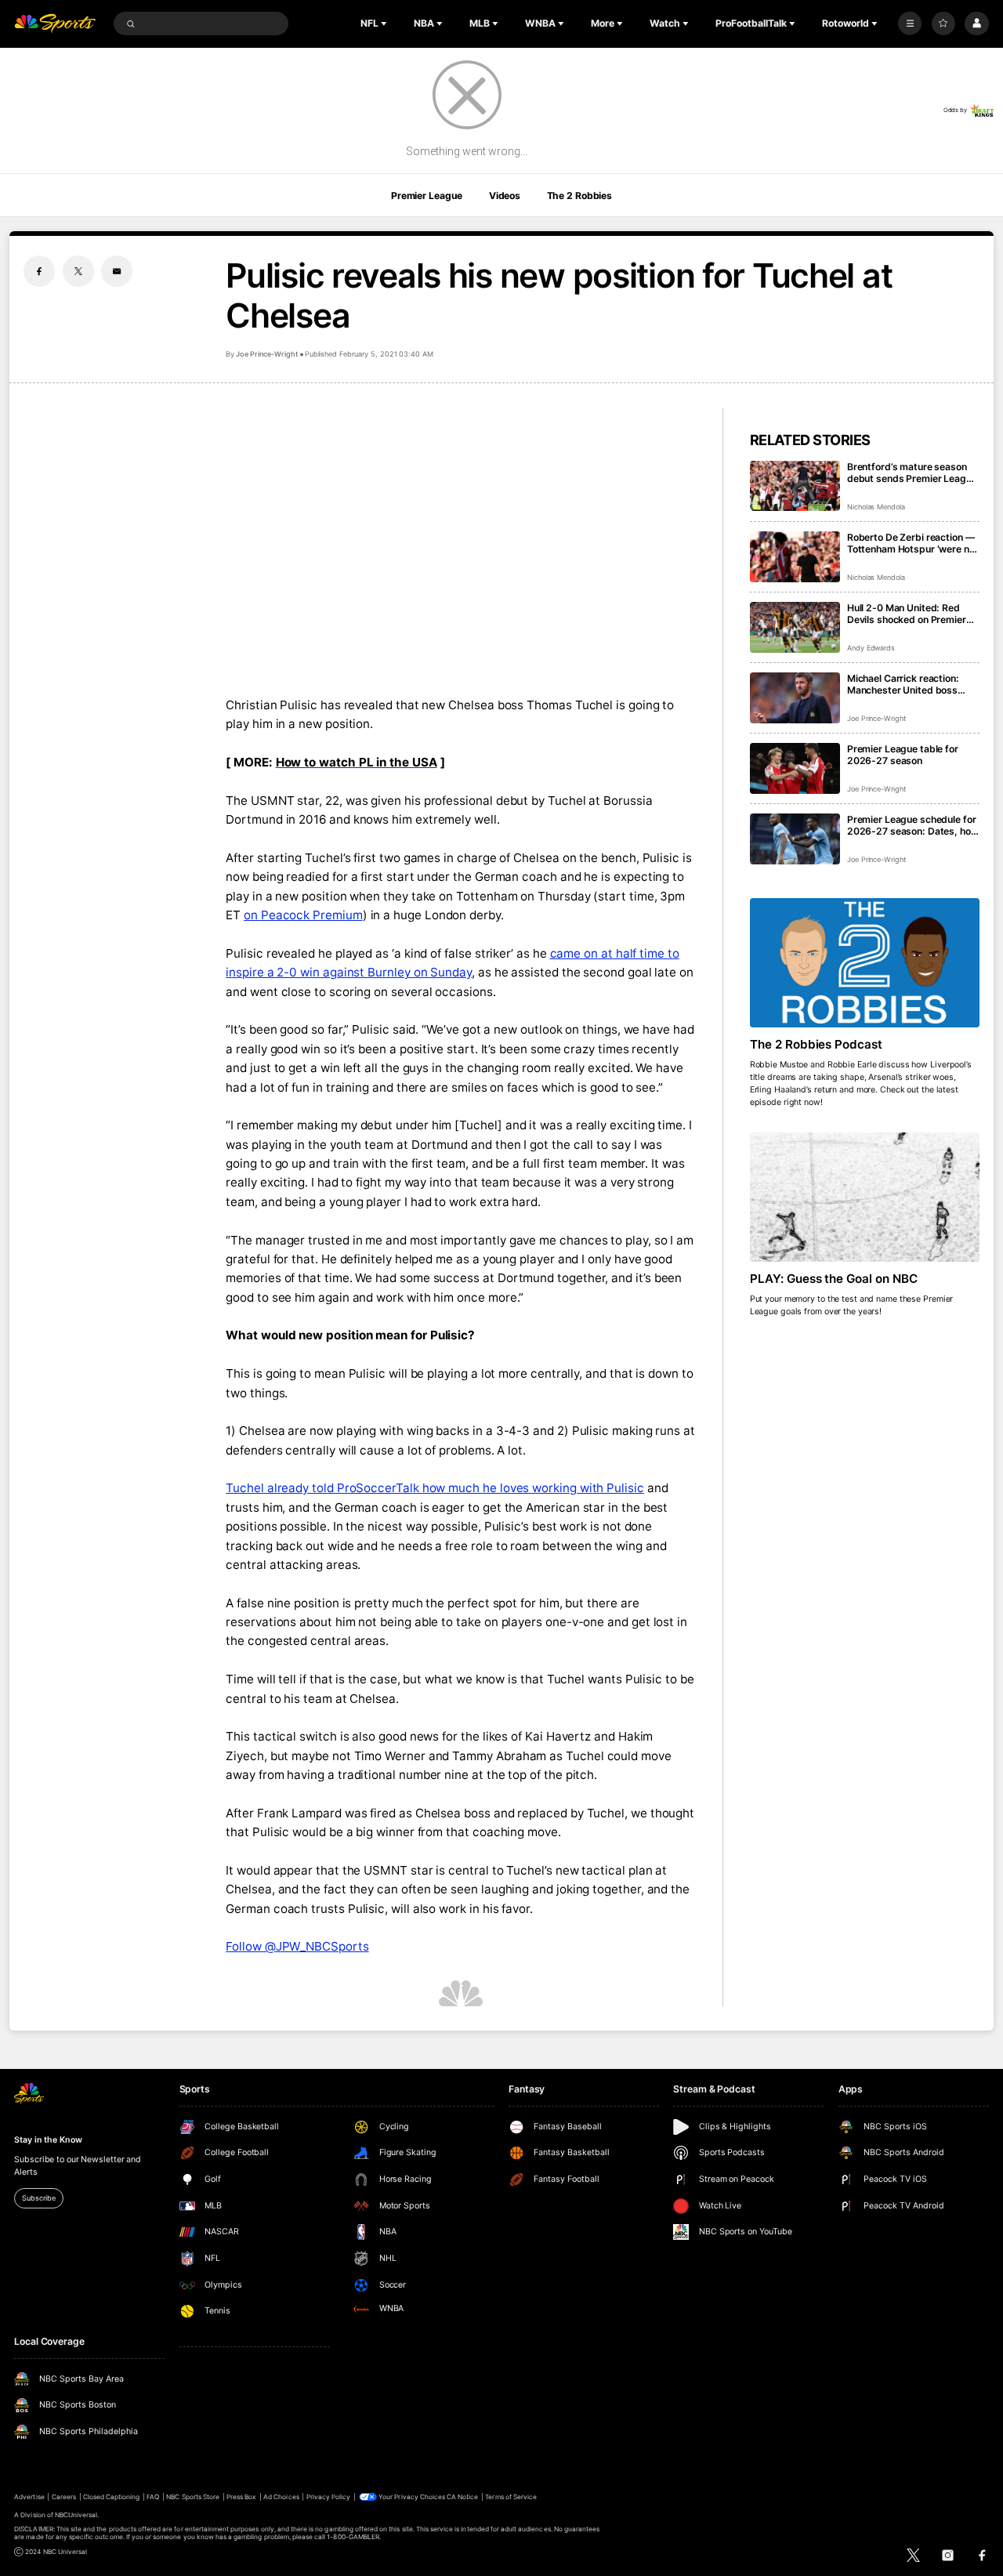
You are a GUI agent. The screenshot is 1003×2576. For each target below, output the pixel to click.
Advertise (29, 2497)
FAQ (153, 2497)
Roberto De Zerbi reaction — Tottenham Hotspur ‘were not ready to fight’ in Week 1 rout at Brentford (913, 543)
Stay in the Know (48, 2140)
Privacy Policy (329, 2497)
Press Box (241, 2497)
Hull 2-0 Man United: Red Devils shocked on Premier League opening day (907, 614)
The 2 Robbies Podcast (817, 1044)
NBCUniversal (76, 2515)
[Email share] (117, 271)
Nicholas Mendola (876, 507)
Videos (505, 196)
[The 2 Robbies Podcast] (865, 963)
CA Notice (462, 2497)
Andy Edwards (871, 648)
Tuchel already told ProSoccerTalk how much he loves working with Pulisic (435, 1488)
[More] (910, 24)
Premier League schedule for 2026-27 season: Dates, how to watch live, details (913, 825)
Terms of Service (511, 2497)
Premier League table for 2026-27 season (903, 755)
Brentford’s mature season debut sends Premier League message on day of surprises (912, 473)
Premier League (427, 196)
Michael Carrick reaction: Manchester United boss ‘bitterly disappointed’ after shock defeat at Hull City (909, 684)
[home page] (55, 24)
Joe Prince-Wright (266, 354)
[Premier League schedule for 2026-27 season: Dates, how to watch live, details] (795, 839)
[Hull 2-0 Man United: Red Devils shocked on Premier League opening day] (795, 627)
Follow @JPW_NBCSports (297, 1946)
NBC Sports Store (193, 2497)
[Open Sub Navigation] (386, 24)
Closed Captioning (112, 2497)
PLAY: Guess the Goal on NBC (834, 1279)
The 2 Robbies (579, 196)
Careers (64, 2497)
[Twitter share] (78, 271)
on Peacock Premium (303, 915)
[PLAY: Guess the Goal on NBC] (865, 1197)
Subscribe (38, 2198)
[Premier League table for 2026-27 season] (795, 768)
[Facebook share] (39, 271)
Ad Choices (281, 2497)
